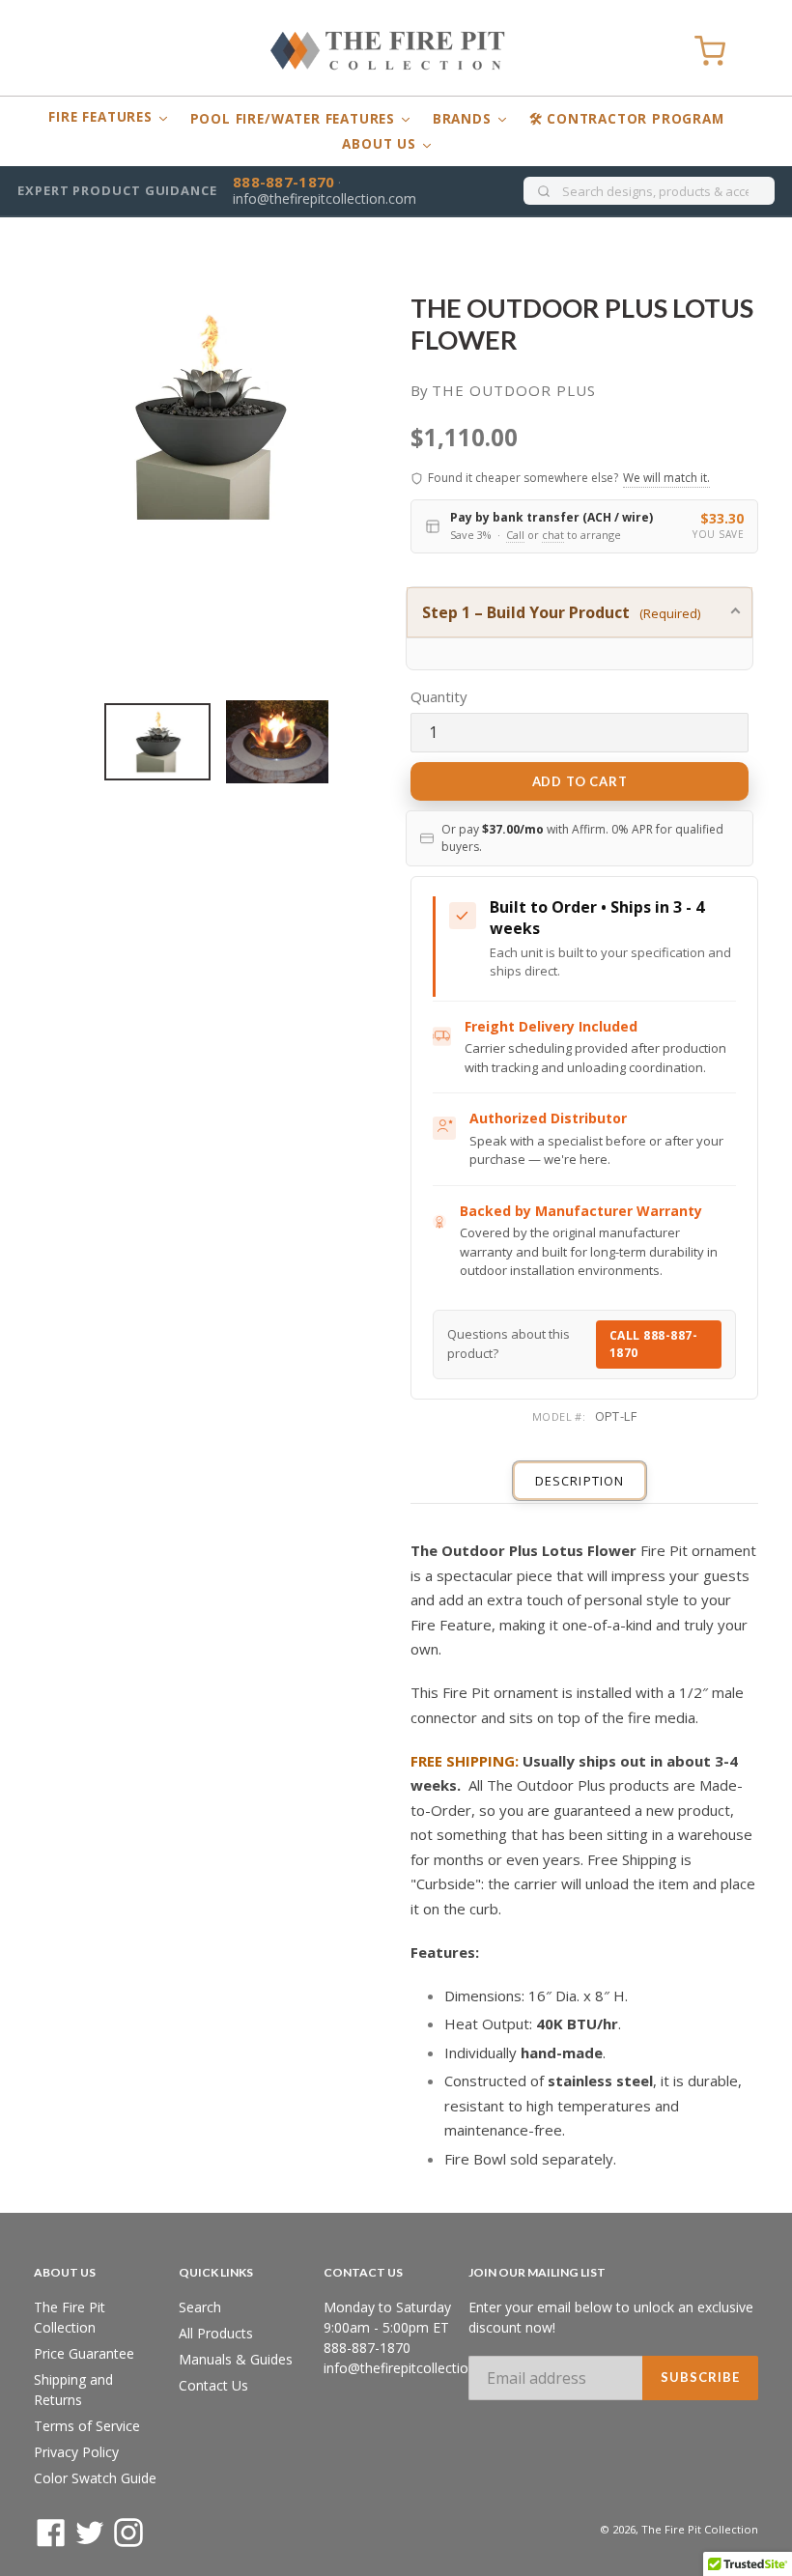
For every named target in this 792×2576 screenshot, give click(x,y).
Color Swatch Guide (95, 2478)
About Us (381, 144)
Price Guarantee (84, 2353)
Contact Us (213, 2385)
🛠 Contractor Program (627, 119)
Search (200, 2307)
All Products (216, 2333)
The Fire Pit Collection (700, 2529)
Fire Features (102, 117)
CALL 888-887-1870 (654, 1344)
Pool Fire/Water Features (295, 119)
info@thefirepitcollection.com (325, 198)
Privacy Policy (76, 2452)
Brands (465, 119)
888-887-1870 (284, 182)
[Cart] (710, 51)
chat (553, 535)
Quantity (439, 696)
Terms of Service (87, 2426)
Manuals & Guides (236, 2359)
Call (515, 535)
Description (579, 1481)
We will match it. (666, 478)
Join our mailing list (537, 2273)
